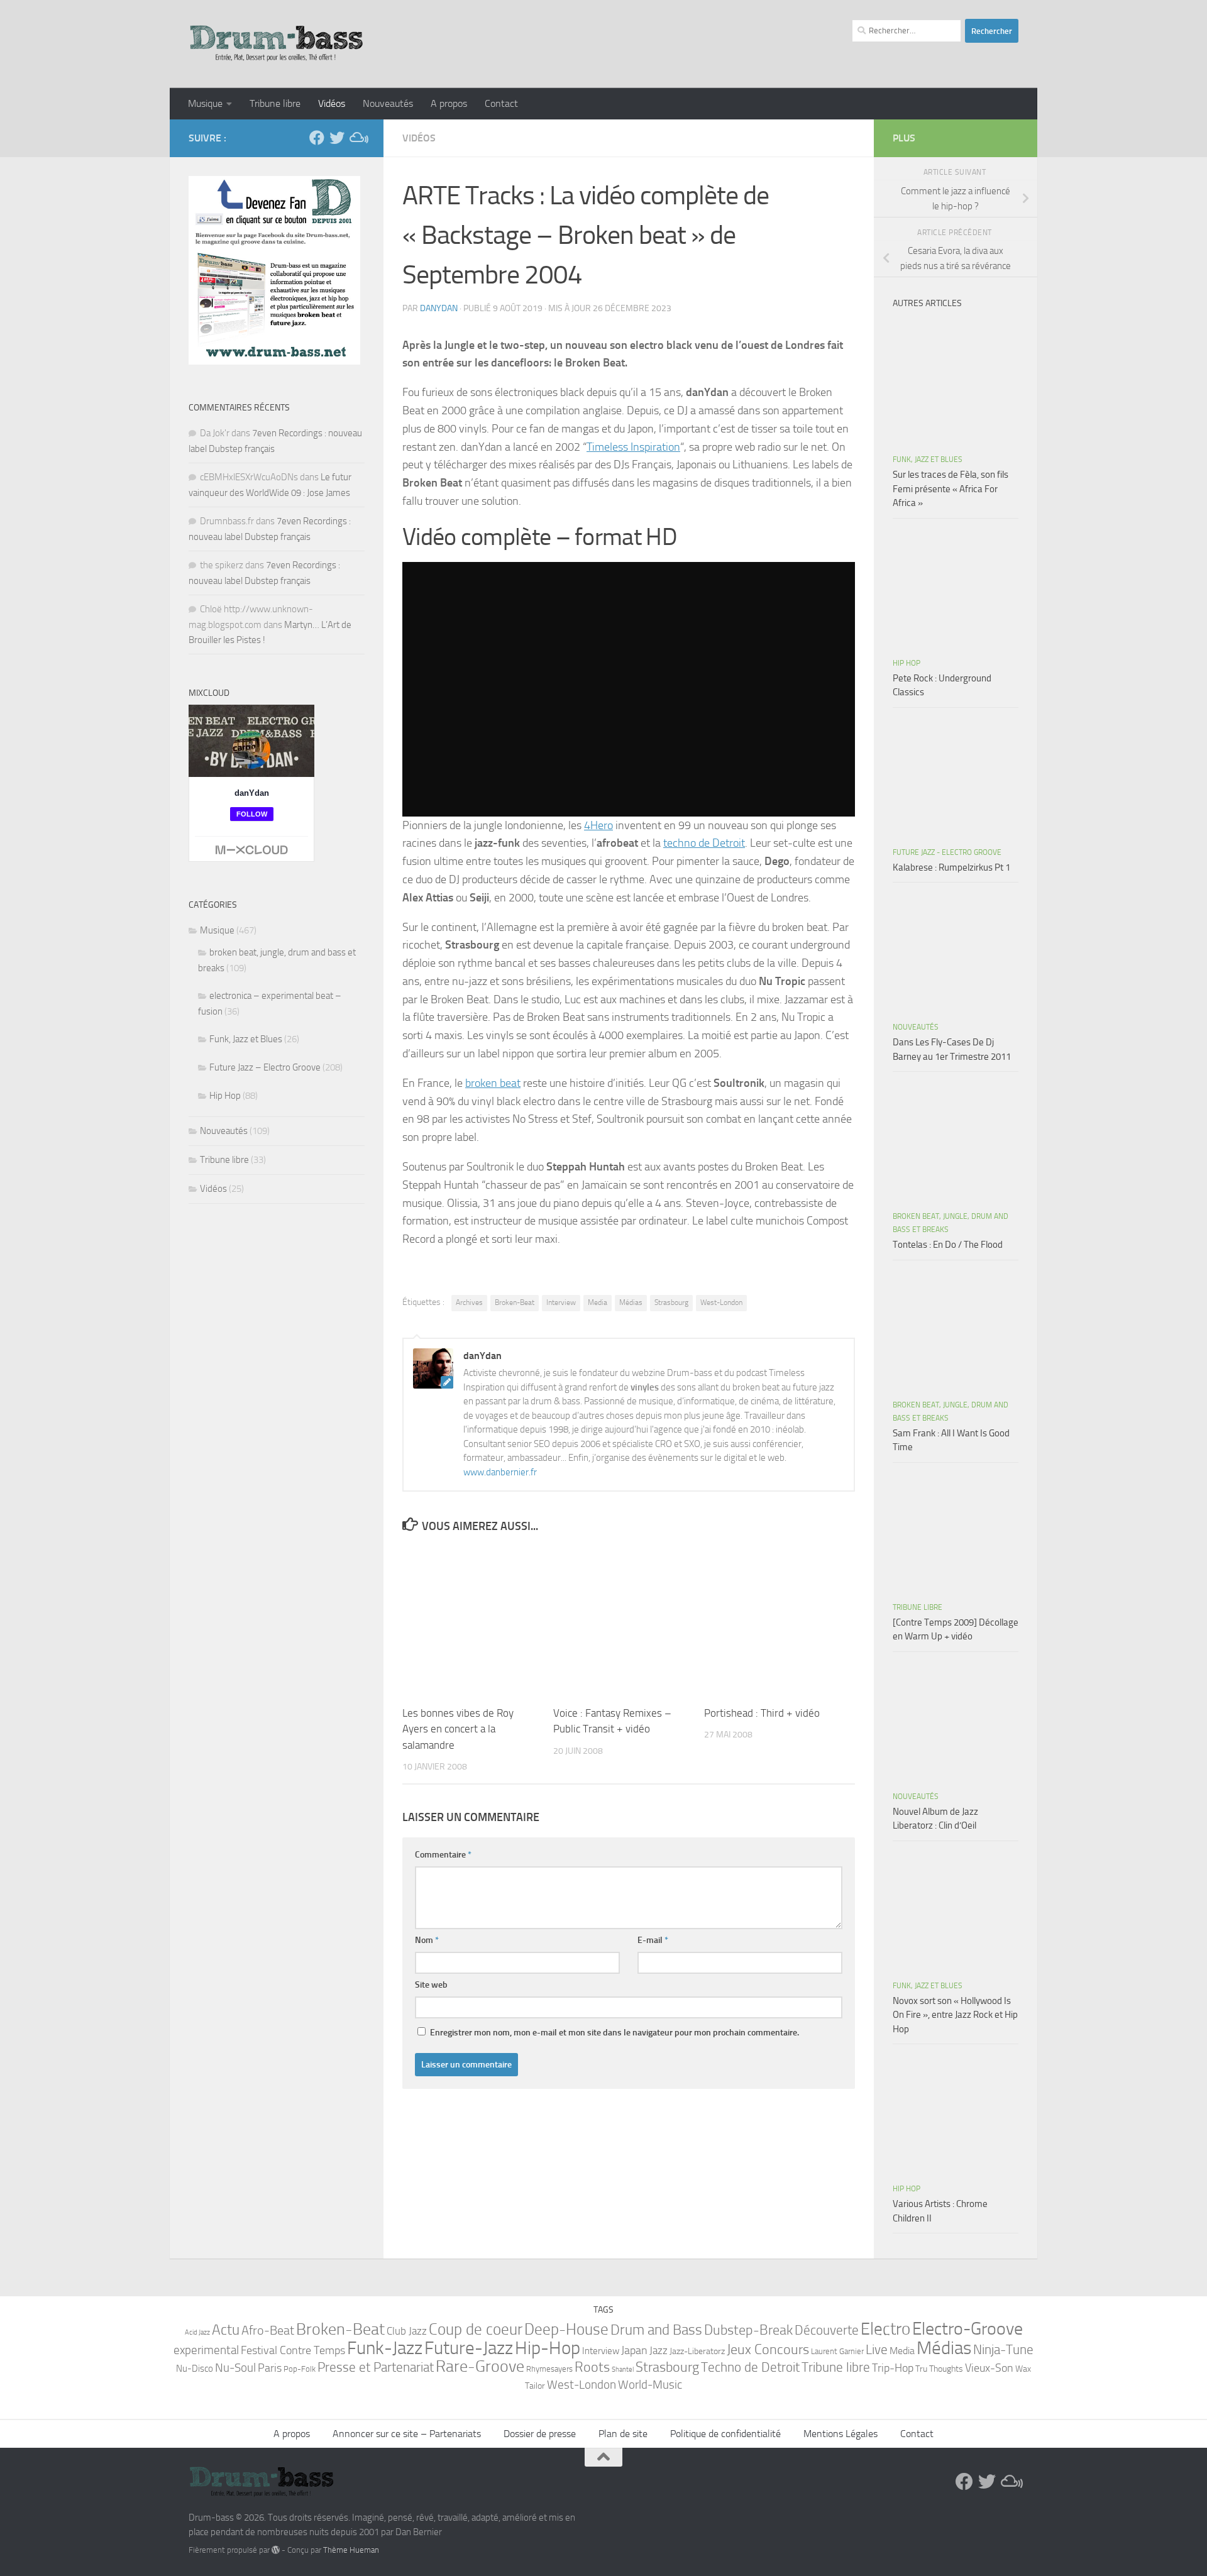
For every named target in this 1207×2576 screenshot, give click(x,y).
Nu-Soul (235, 2368)
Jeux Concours (768, 2350)
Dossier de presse (540, 2434)
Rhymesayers (549, 2369)
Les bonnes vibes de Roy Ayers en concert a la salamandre (458, 1729)
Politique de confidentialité (725, 2434)
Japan (634, 2350)
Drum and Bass (656, 2330)
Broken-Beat (515, 1302)
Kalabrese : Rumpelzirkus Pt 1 (951, 867)
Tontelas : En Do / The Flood (948, 1245)
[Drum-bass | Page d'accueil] (277, 44)
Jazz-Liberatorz (697, 2351)
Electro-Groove (967, 2329)
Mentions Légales (840, 2434)
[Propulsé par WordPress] (276, 2550)
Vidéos (332, 103)
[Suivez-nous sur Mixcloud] (357, 138)
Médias (631, 1302)
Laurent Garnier (837, 2351)
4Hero (598, 825)
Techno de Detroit (750, 2367)
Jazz (659, 2350)
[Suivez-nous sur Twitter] (337, 138)
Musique (205, 103)
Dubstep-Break (748, 2330)
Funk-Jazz (385, 2348)
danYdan (439, 308)
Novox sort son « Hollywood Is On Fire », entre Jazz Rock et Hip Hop (955, 2015)
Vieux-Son (989, 2368)
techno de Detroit (704, 843)
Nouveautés (388, 103)
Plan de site (623, 2434)
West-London (721, 1302)
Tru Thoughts (939, 2369)
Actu (226, 2330)
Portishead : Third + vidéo (762, 1713)
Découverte (827, 2330)
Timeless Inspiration (633, 447)
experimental (206, 2350)
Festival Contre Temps (293, 2350)
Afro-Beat (268, 2330)
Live (877, 2350)
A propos (449, 103)
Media (598, 1302)
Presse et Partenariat (376, 2367)
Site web (431, 1985)
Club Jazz (407, 2331)
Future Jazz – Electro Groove (265, 1067)
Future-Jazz (469, 2348)
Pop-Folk (300, 2369)
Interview (561, 1302)
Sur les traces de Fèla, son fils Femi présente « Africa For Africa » (951, 489)
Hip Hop (225, 1096)
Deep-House (566, 2329)
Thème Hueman (351, 2550)
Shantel (623, 2370)
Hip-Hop (548, 2348)
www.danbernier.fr (500, 1472)
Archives (469, 1302)
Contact (501, 103)
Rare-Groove (480, 2366)
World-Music (650, 2385)
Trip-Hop (893, 2368)
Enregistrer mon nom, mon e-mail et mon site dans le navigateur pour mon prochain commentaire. (615, 2033)
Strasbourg (671, 1302)
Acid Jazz (197, 2332)
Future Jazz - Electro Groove (947, 852)
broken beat (493, 1083)
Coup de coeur (476, 2329)
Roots (592, 2367)
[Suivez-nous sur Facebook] (317, 138)
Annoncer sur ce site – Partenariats (407, 2434)
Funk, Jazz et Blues (246, 1039)
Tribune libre (275, 103)
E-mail (653, 1940)
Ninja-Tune (1003, 2349)
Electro (885, 2329)
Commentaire (443, 1855)
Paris (270, 2368)
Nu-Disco (195, 2369)
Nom (427, 1940)
